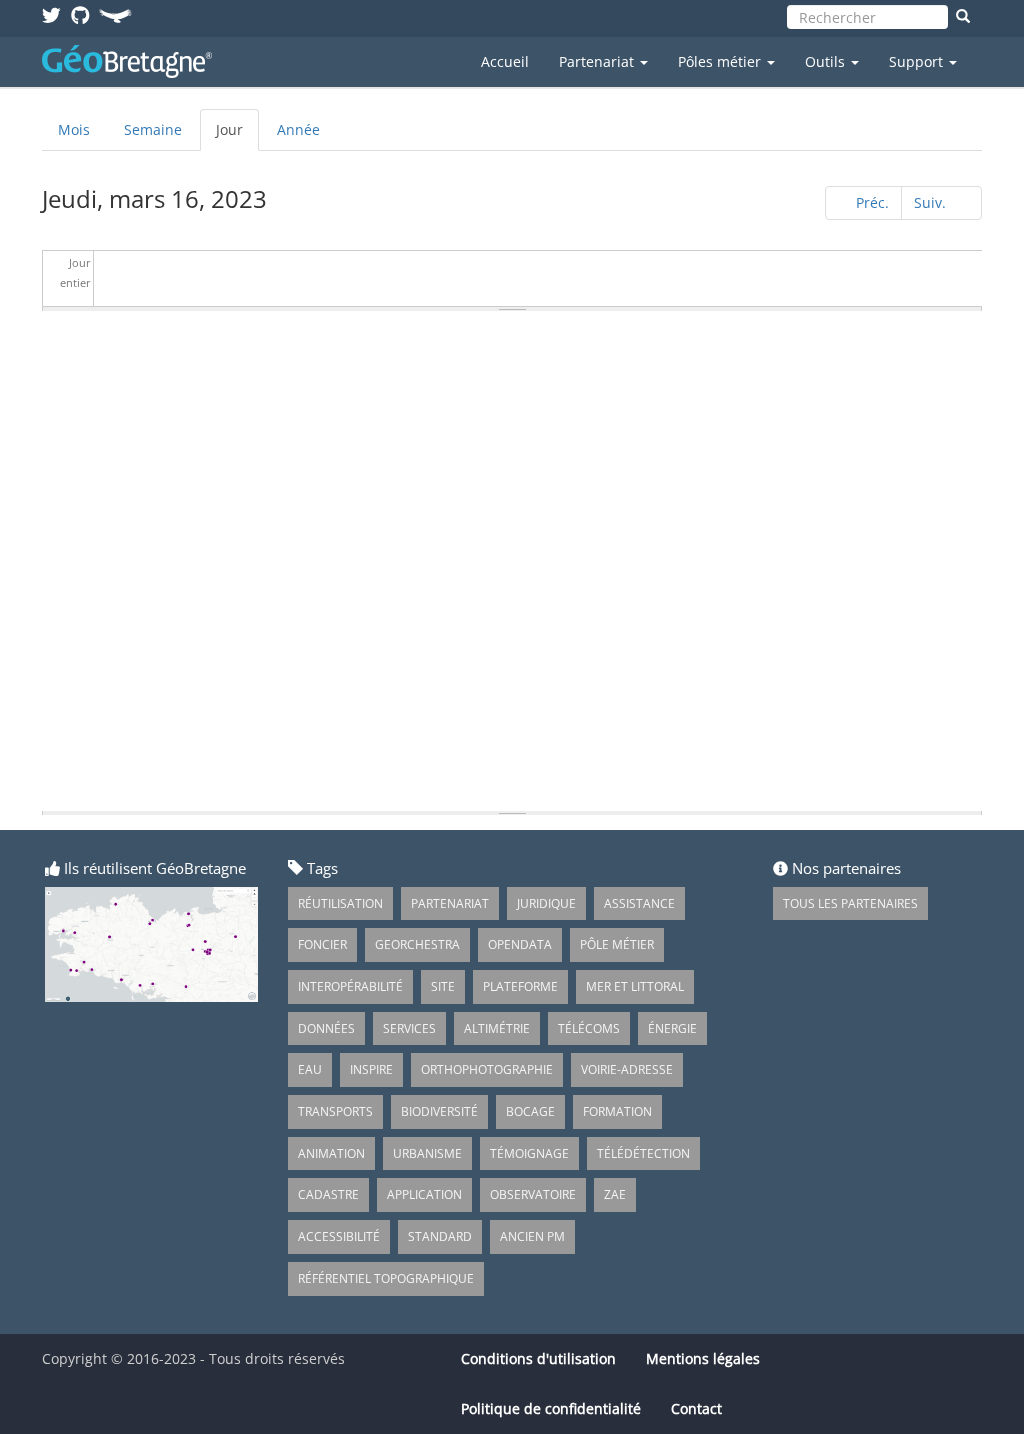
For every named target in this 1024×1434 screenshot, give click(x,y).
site (443, 986)
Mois (74, 129)
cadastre (328, 1194)
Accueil (505, 61)
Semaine (153, 129)
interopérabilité (350, 986)
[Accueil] (134, 61)
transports (335, 1111)
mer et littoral (635, 986)
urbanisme (427, 1153)
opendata (520, 944)
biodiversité (439, 1111)
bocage (530, 1111)
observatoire (533, 1194)
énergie (672, 1028)
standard (440, 1236)
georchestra (417, 944)
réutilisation (340, 903)
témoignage (529, 1153)
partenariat (450, 903)
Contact (696, 1408)
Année (298, 129)
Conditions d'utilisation (538, 1358)
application (424, 1194)
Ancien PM (532, 1236)
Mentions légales (703, 1358)
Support (918, 61)
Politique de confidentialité (551, 1408)
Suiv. (930, 202)
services (409, 1028)
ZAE (615, 1194)
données (326, 1028)
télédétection (643, 1153)
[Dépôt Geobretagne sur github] (80, 14)
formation (617, 1111)
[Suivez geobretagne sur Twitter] (51, 14)
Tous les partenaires (850, 903)
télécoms (589, 1028)
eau (310, 1069)
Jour (237, 135)
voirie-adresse (627, 1069)
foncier (322, 944)
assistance (639, 903)
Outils (827, 61)
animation (331, 1153)
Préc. (872, 202)
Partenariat (598, 61)
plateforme (520, 986)
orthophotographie (487, 1069)
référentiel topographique (386, 1278)
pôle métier (617, 944)
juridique (546, 903)
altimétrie (497, 1028)
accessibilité (339, 1236)
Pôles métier (721, 61)
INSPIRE (371, 1069)
